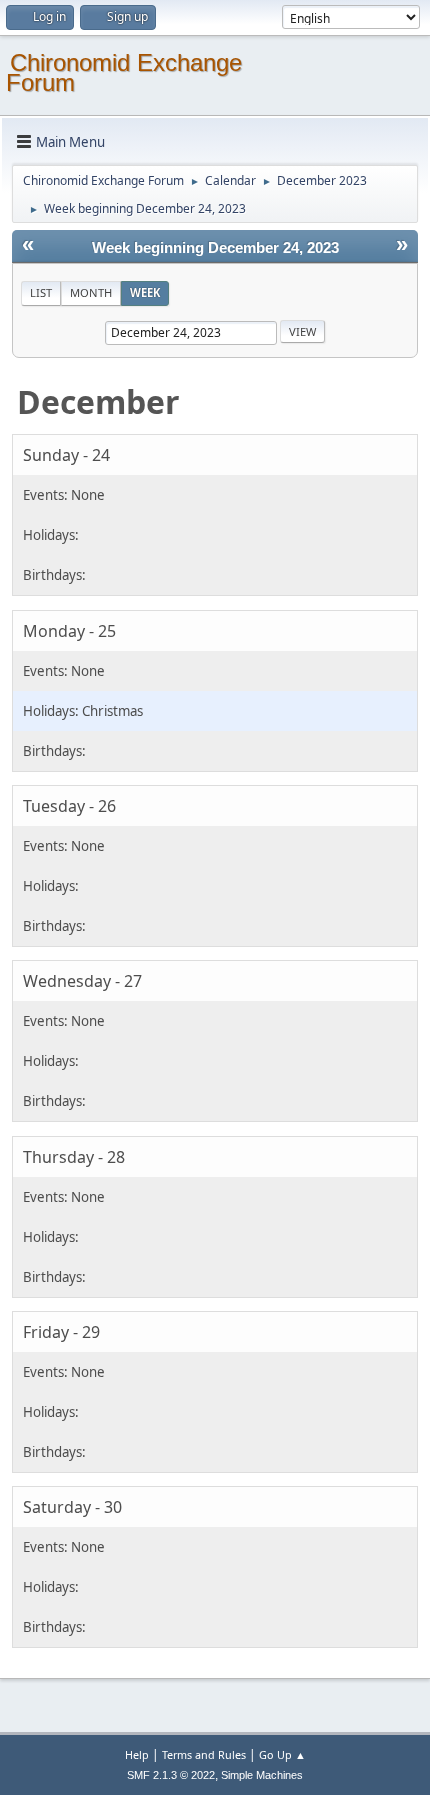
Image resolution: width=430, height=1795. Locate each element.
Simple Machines (262, 1775)
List (41, 292)
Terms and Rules (204, 1754)
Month (91, 292)
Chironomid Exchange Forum (124, 72)
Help (137, 1754)
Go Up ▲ (282, 1754)
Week (145, 292)
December (98, 401)
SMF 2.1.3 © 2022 (171, 1775)
